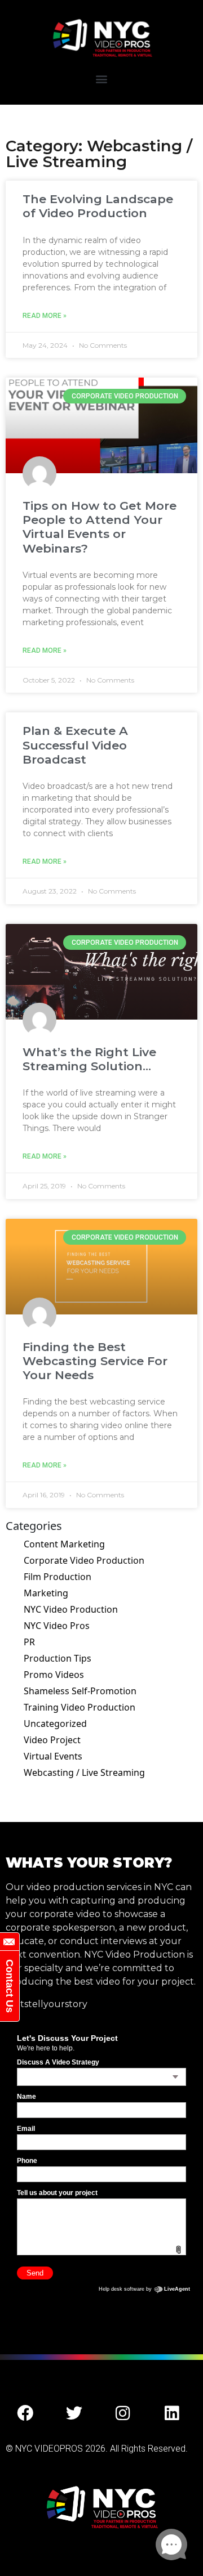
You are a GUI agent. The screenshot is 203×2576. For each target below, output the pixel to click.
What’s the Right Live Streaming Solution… (89, 1059)
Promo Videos (54, 1675)
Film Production (58, 1577)
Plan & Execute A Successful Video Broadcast (75, 745)
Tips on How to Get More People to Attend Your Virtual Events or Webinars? (100, 527)
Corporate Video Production (84, 1560)
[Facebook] (25, 2413)
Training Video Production (80, 1707)
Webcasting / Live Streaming (84, 1772)
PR (29, 1642)
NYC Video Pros (57, 1626)
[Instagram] (123, 2413)
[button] (102, 78)
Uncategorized (55, 1724)
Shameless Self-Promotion (80, 1691)
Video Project (52, 1740)
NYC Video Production (71, 1609)
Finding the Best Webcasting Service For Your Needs (95, 1361)
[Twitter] (74, 2413)
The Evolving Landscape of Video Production (98, 206)
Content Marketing (64, 1544)
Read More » (45, 316)
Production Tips (58, 1658)
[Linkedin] (172, 2413)
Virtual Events (53, 1756)
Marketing (46, 1593)
